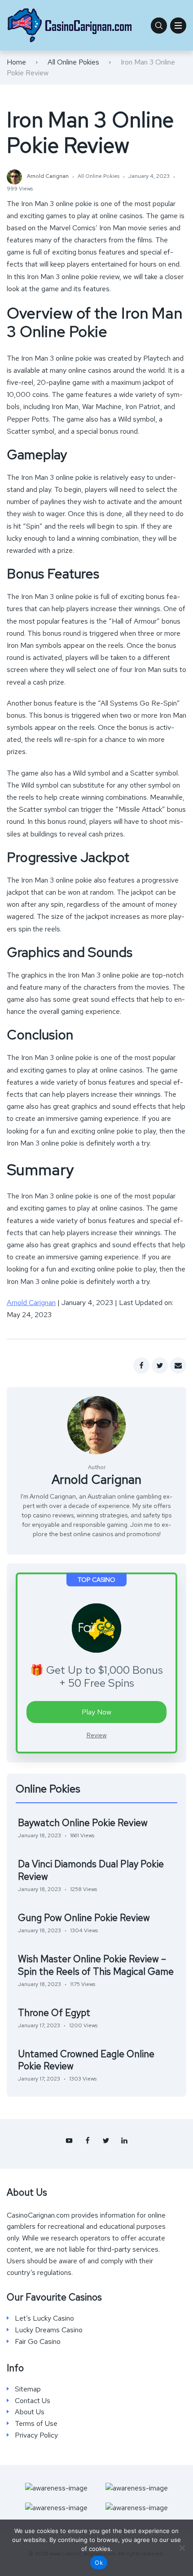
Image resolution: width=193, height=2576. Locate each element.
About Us (30, 2412)
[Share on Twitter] (160, 1366)
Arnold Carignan (31, 1303)
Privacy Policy (36, 2435)
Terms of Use (36, 2424)
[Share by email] (178, 1366)
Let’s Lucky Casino (44, 2318)
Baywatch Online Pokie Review (83, 1823)
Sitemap (28, 2389)
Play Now (96, 1712)
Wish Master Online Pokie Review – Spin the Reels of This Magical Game (96, 1965)
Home (16, 62)
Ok (99, 2563)
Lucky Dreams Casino (49, 2330)
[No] (182, 2548)
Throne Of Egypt (54, 2013)
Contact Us (33, 2401)
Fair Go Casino (38, 2342)
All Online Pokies (73, 62)
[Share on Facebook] (141, 1366)
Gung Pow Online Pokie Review (84, 1918)
